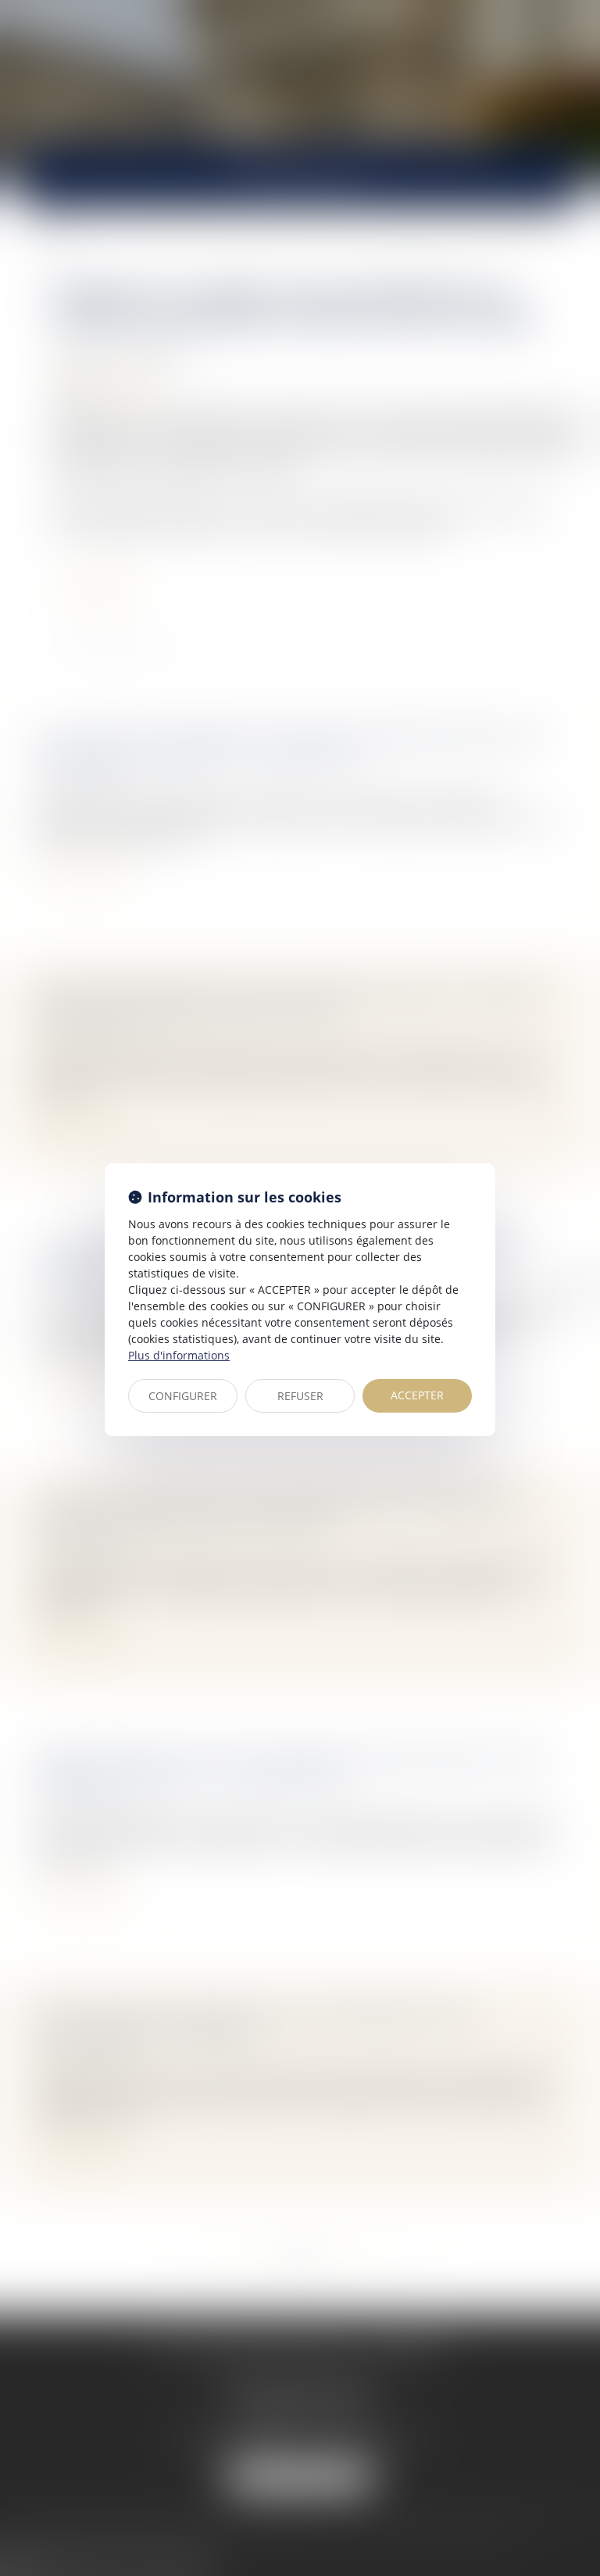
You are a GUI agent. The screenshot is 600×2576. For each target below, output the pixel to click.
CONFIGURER (183, 1396)
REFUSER (300, 1396)
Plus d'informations (179, 1355)
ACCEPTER (417, 1395)
